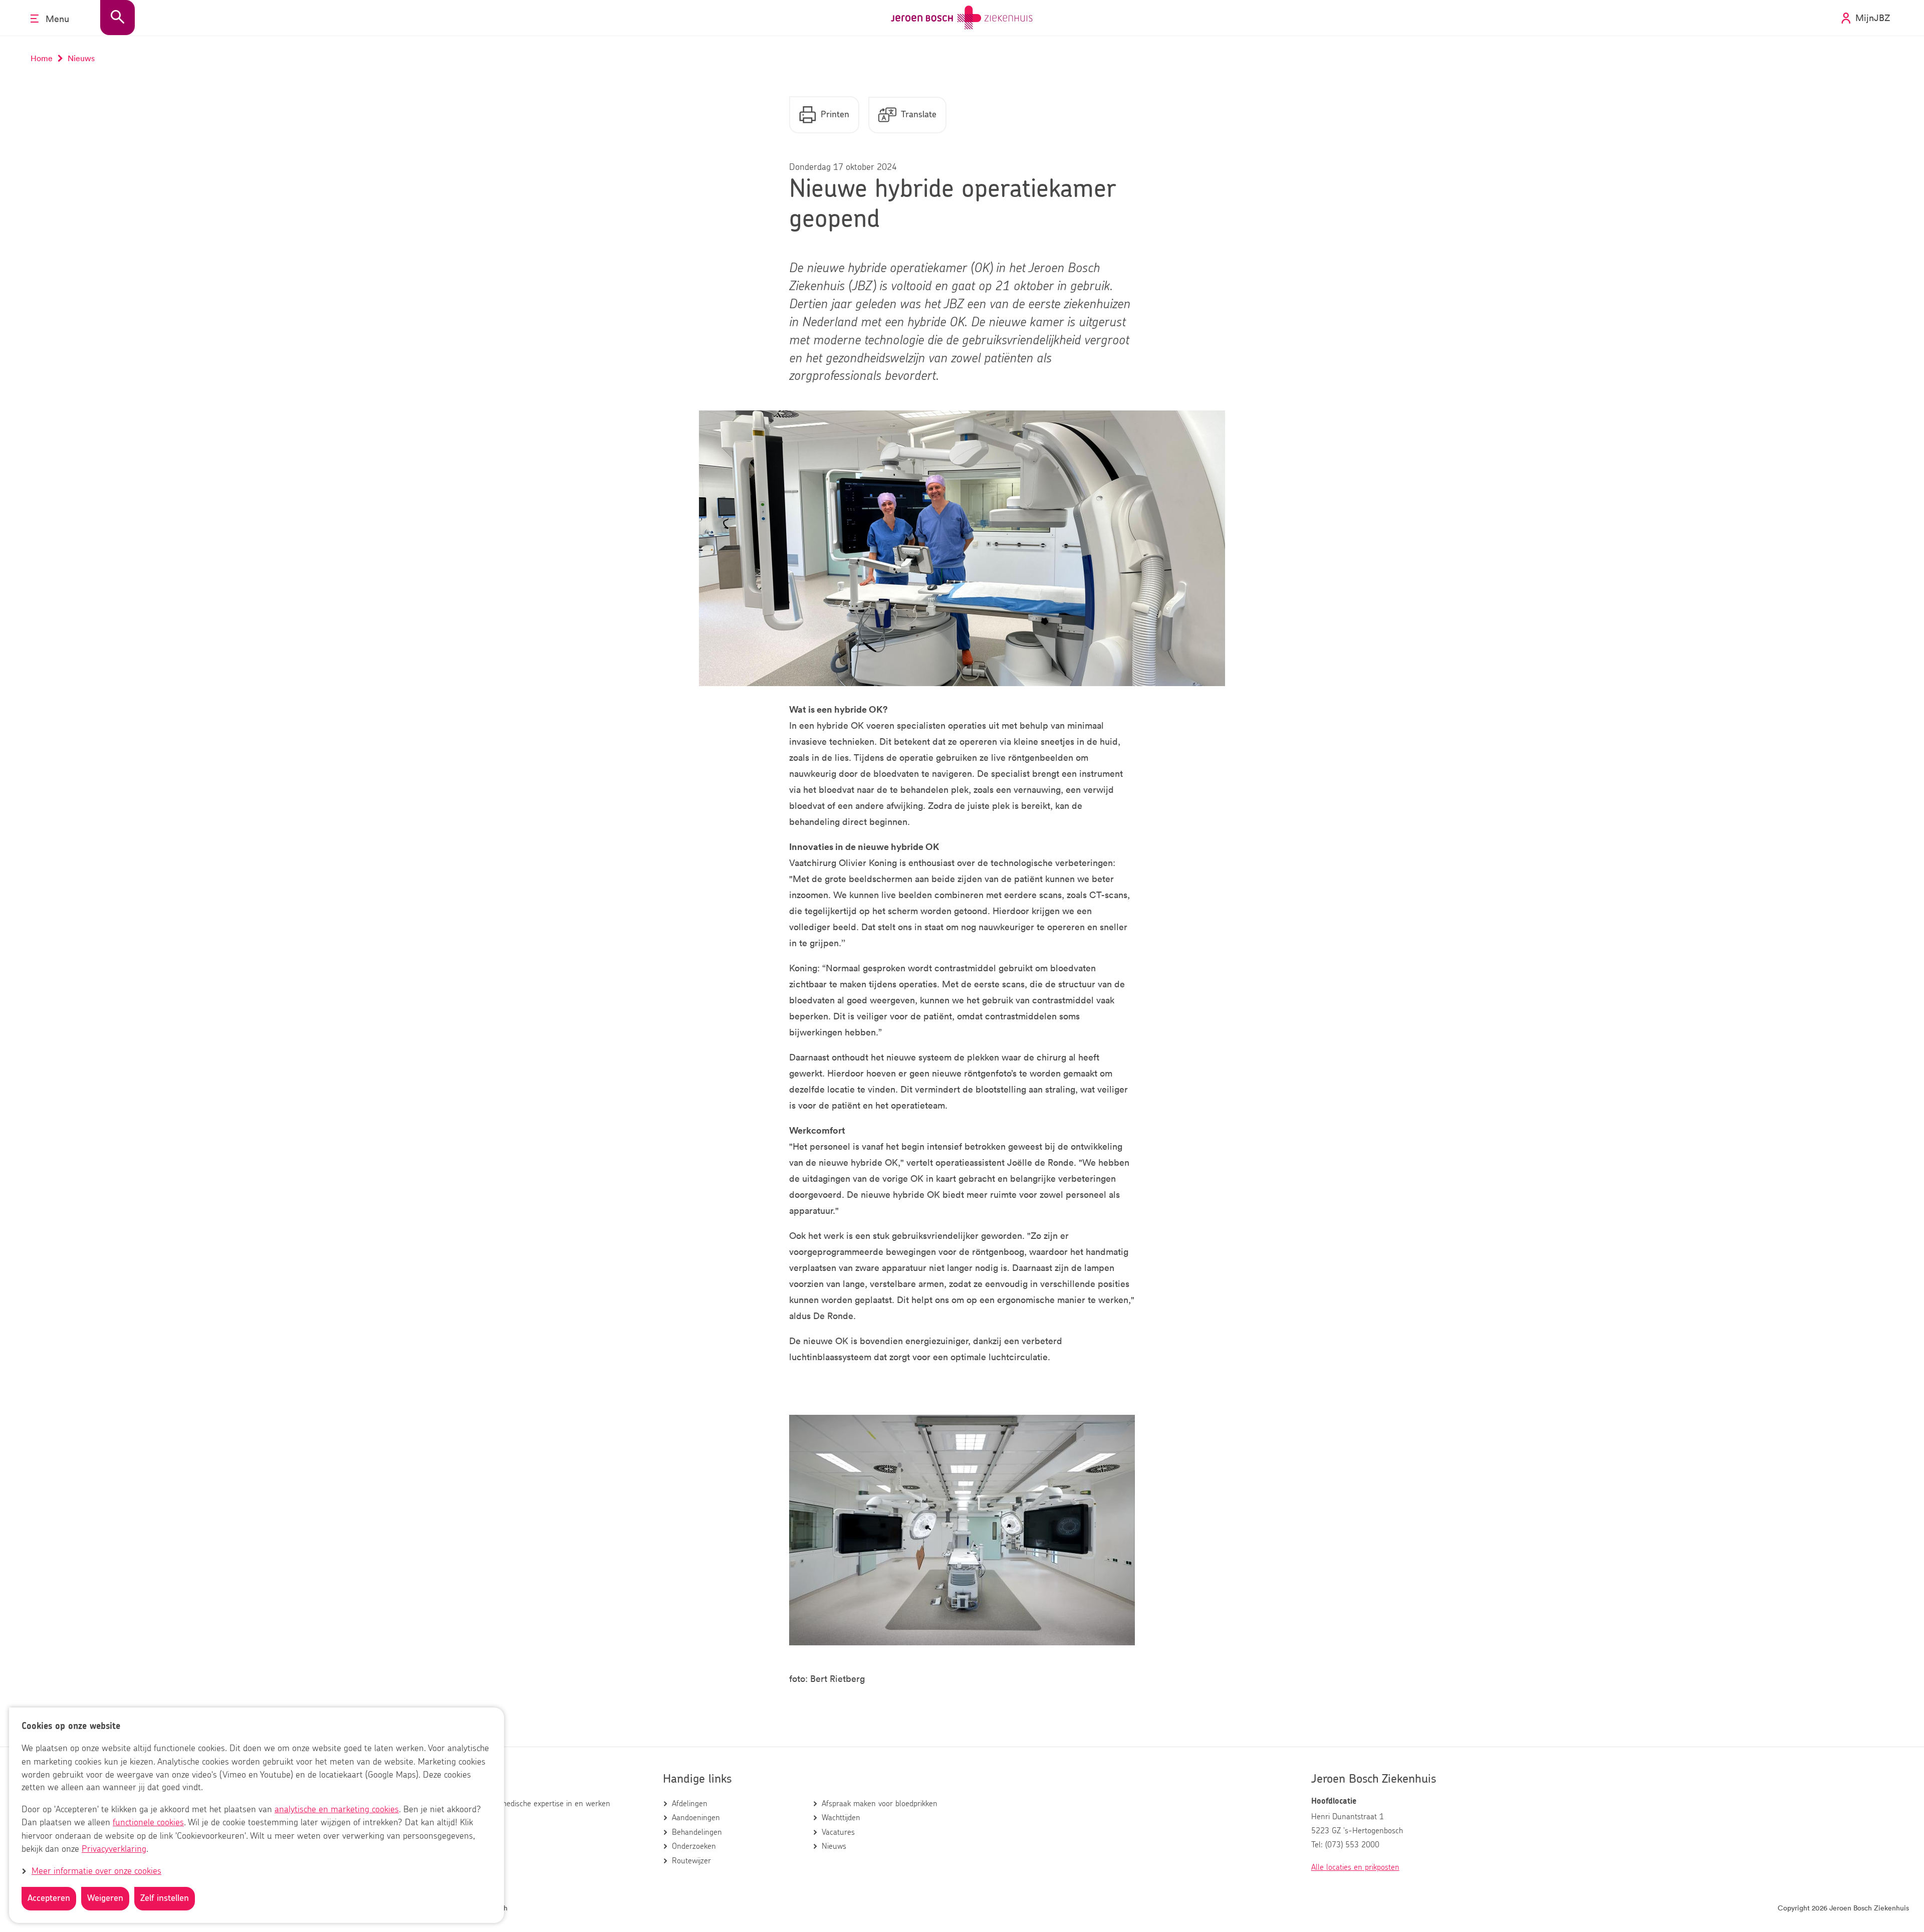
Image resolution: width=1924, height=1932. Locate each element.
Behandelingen (697, 1832)
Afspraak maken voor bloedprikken (880, 1804)
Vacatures (838, 1832)
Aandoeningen (696, 1818)
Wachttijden (841, 1818)
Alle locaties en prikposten (1355, 1867)
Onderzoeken (694, 1846)
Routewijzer (691, 1861)
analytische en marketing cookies (337, 1810)
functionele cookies (148, 1823)
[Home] (962, 18)
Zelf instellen (165, 1898)
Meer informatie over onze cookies (96, 1871)
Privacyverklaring (114, 1849)
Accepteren (49, 1898)
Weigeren (105, 1898)
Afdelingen (690, 1804)
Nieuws (834, 1846)
